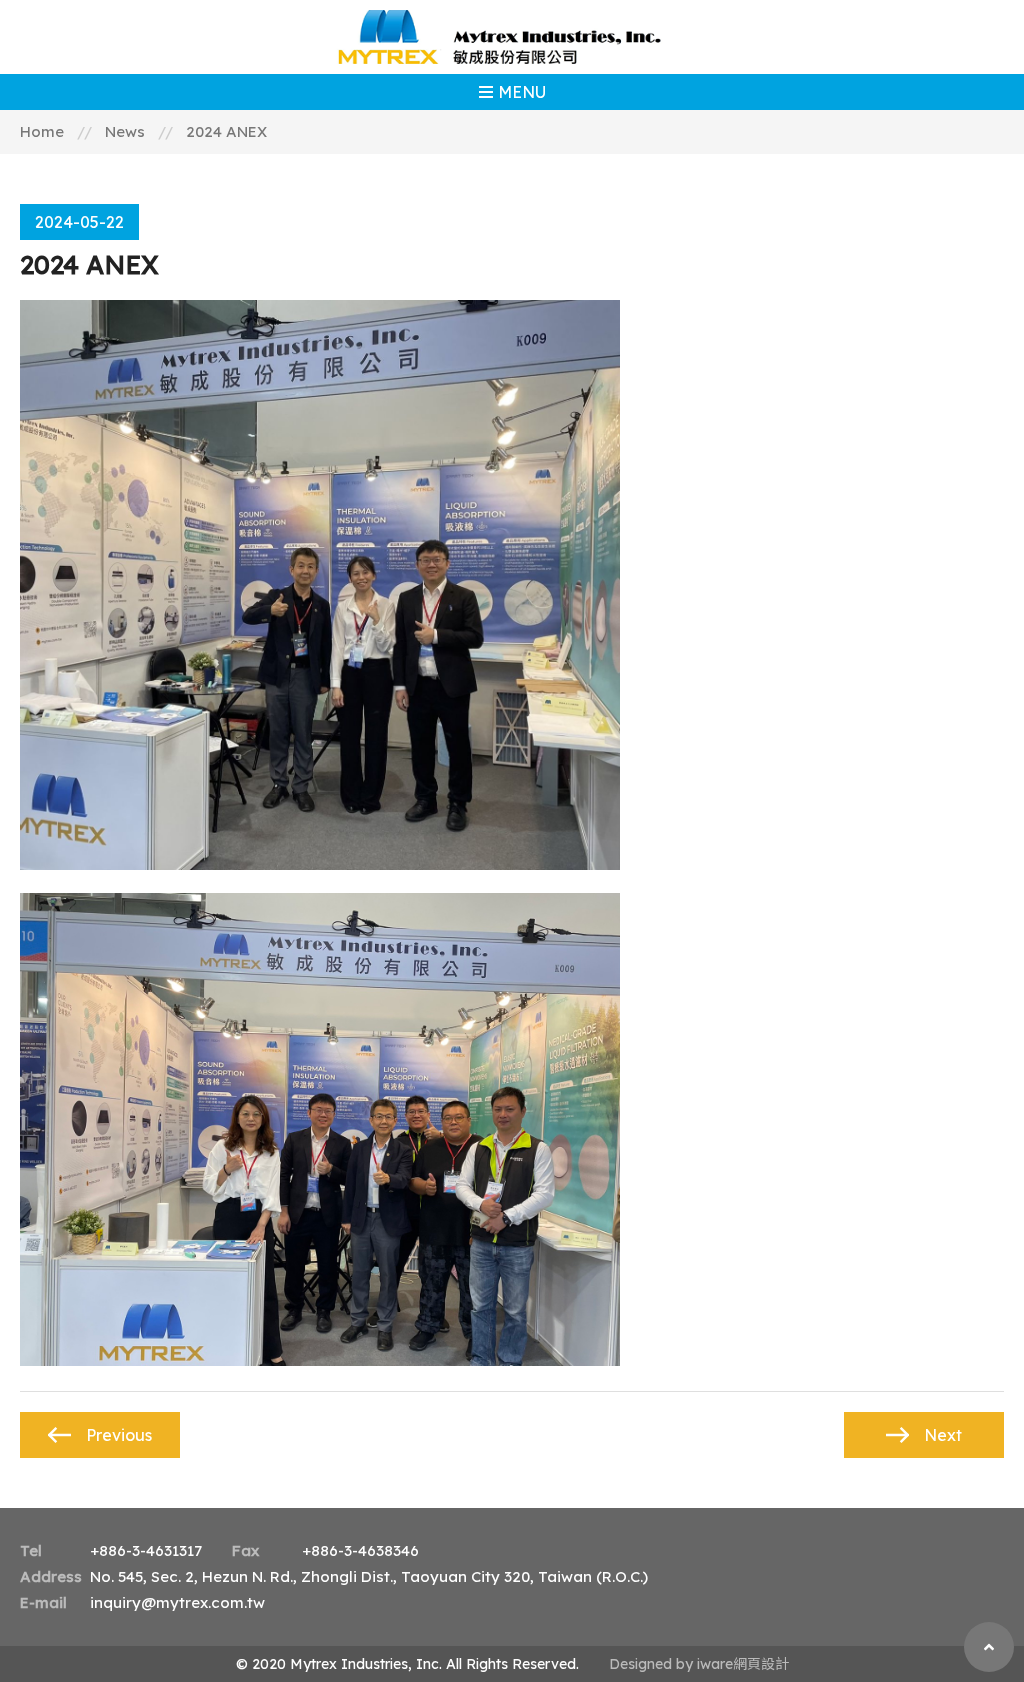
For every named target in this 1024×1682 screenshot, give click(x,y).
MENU (522, 92)
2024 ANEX (226, 131)
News (125, 131)
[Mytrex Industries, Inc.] (512, 37)
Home (42, 131)
